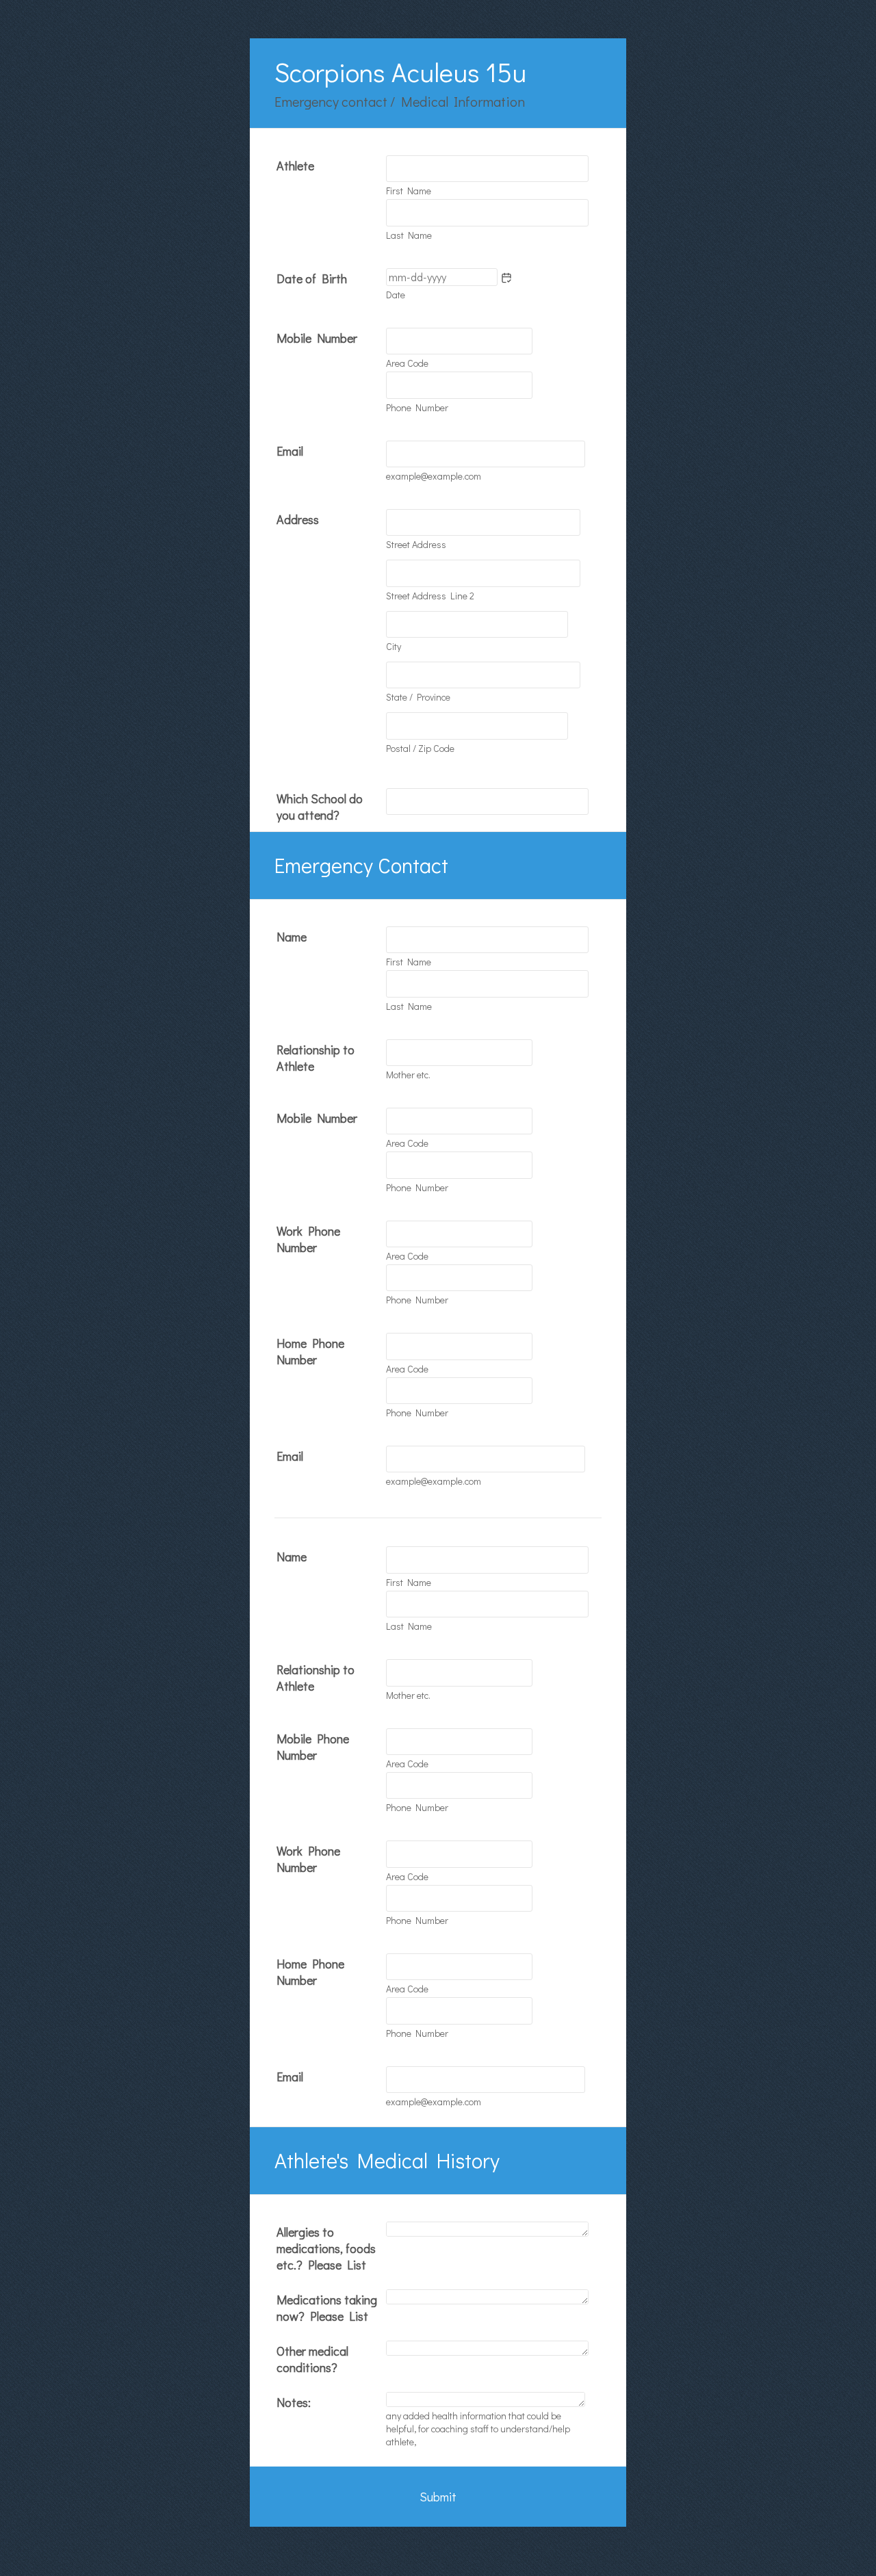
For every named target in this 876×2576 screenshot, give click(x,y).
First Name (409, 191)
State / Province (418, 697)
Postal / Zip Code (420, 748)
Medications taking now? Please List (327, 2308)
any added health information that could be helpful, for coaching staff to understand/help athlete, (478, 2429)
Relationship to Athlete (315, 1058)
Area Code (407, 363)
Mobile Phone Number (313, 1747)
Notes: (294, 2402)
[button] (506, 278)
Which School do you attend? (320, 807)
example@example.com (434, 476)
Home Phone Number (310, 1351)
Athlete (295, 166)
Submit (438, 2497)
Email (290, 451)
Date (396, 295)
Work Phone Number (308, 1239)
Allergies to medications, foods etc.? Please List (326, 2248)
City (394, 646)
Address (298, 519)
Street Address (416, 544)
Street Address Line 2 (430, 596)
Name (292, 937)
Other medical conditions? (312, 2359)
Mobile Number (317, 338)
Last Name (409, 235)
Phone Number (417, 407)
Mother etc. (408, 1075)
